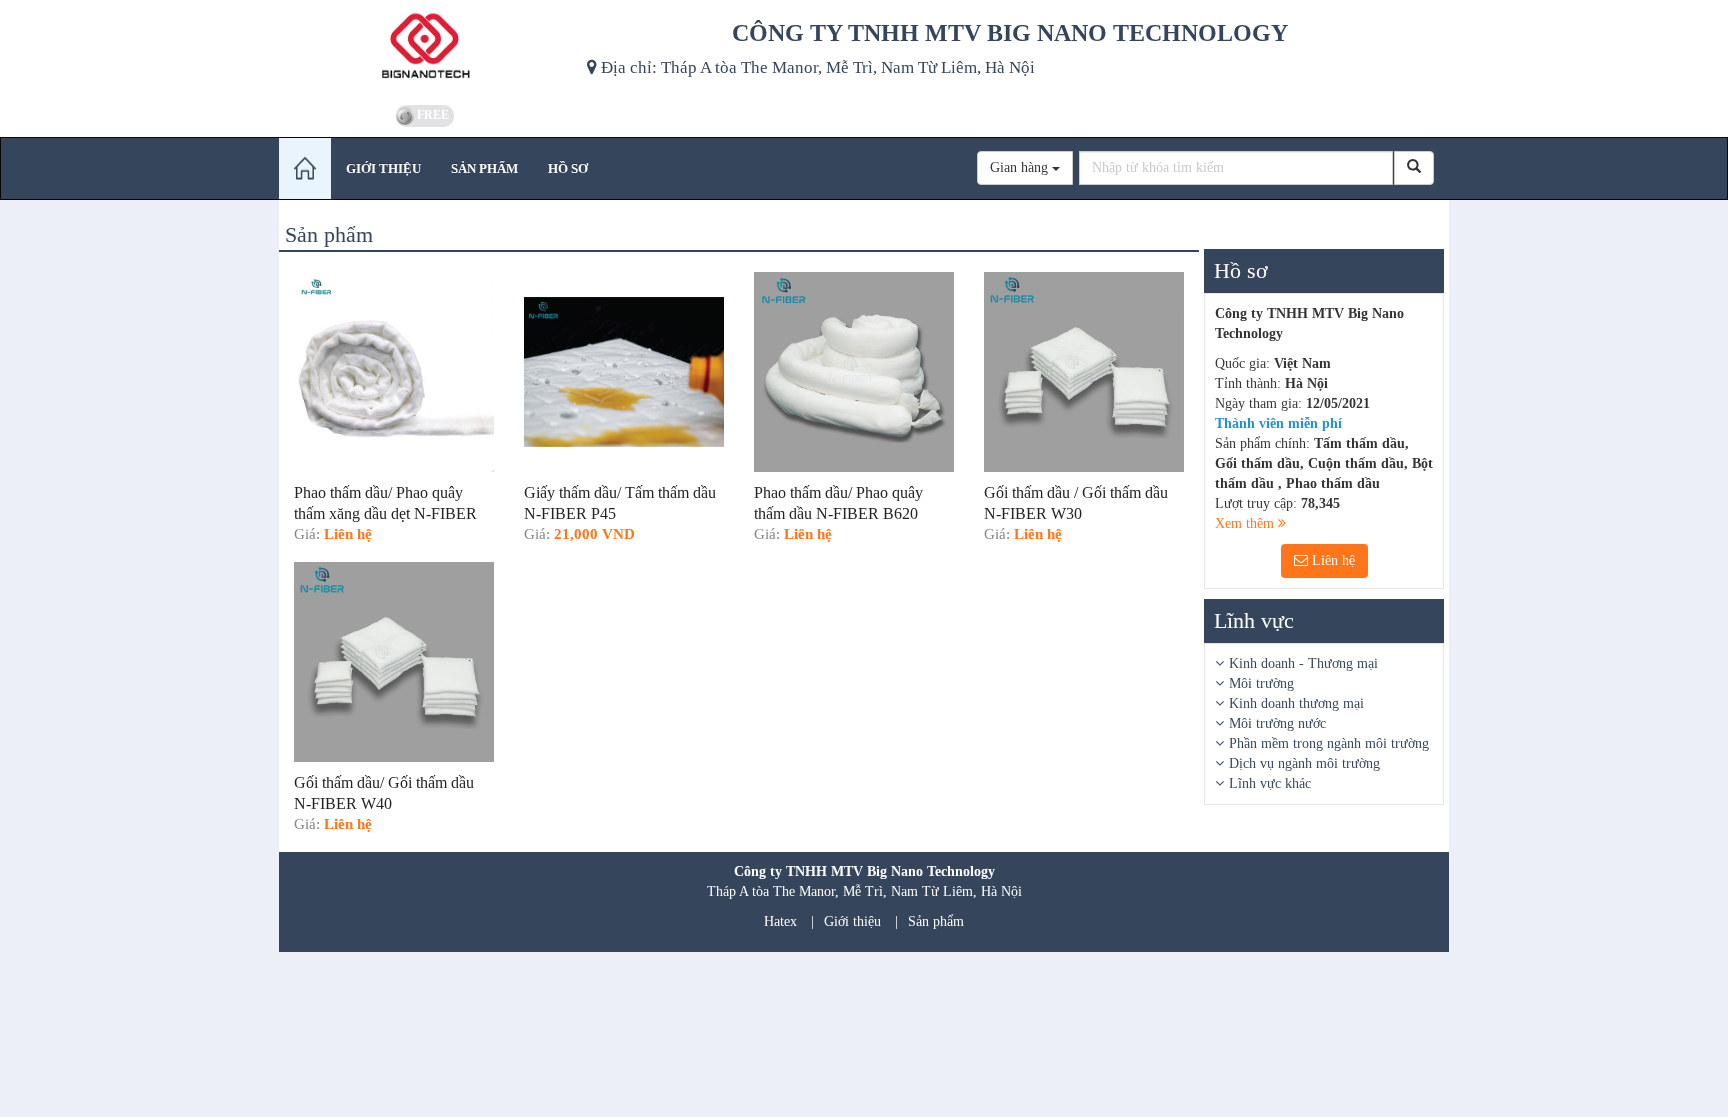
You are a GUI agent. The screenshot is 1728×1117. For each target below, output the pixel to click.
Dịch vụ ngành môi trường (1304, 763)
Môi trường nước (1277, 723)
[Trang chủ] (305, 168)
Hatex (780, 921)
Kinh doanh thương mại (1296, 703)
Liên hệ (1331, 560)
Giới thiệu (852, 921)
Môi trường (1261, 683)
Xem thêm (1246, 523)
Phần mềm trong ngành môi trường (1329, 743)
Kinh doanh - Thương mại (1303, 663)
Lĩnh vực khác (1270, 783)
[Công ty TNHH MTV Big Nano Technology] (425, 50)
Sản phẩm (936, 921)
